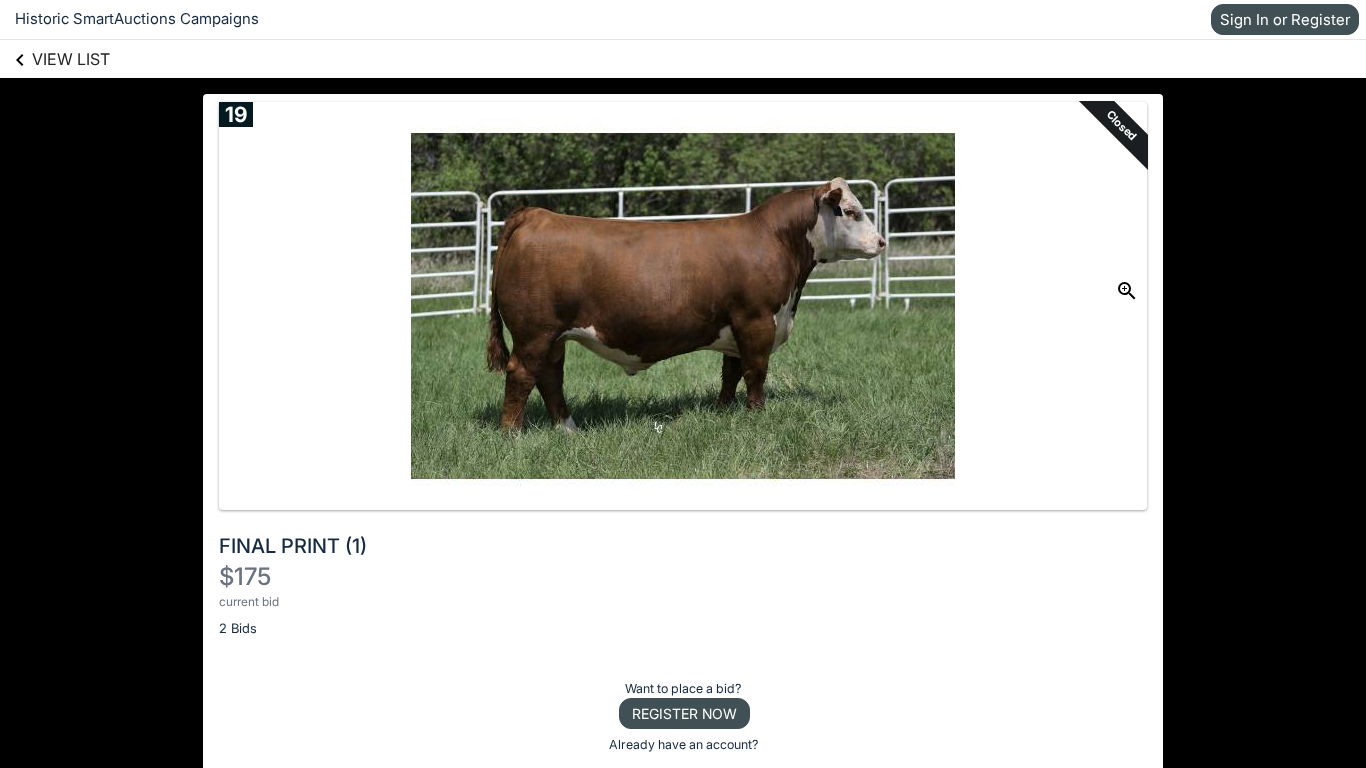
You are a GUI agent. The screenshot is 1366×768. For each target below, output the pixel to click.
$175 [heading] (245, 576)
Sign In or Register (1285, 19)
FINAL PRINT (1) (293, 546)
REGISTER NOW (684, 713)
